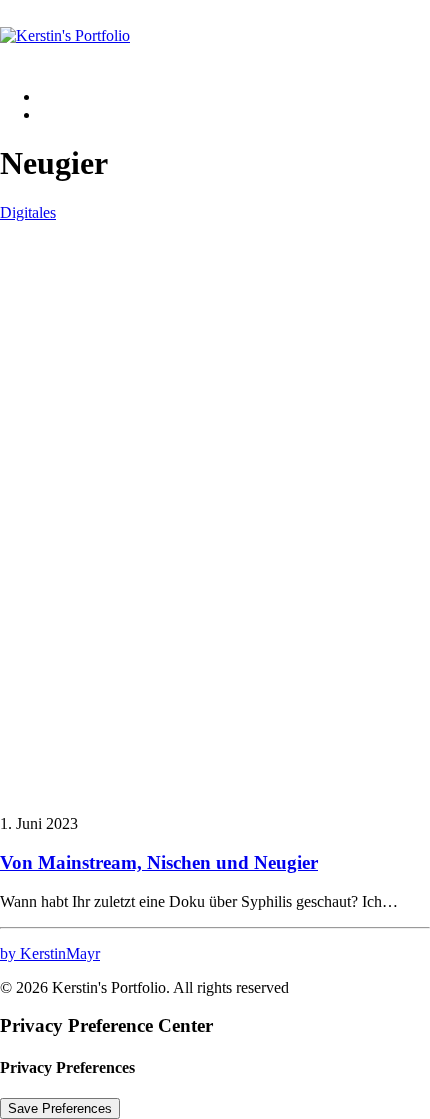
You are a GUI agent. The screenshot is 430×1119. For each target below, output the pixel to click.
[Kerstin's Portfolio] (215, 36)
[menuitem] (235, 97)
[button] (215, 789)
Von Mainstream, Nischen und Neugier (159, 862)
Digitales (28, 212)
